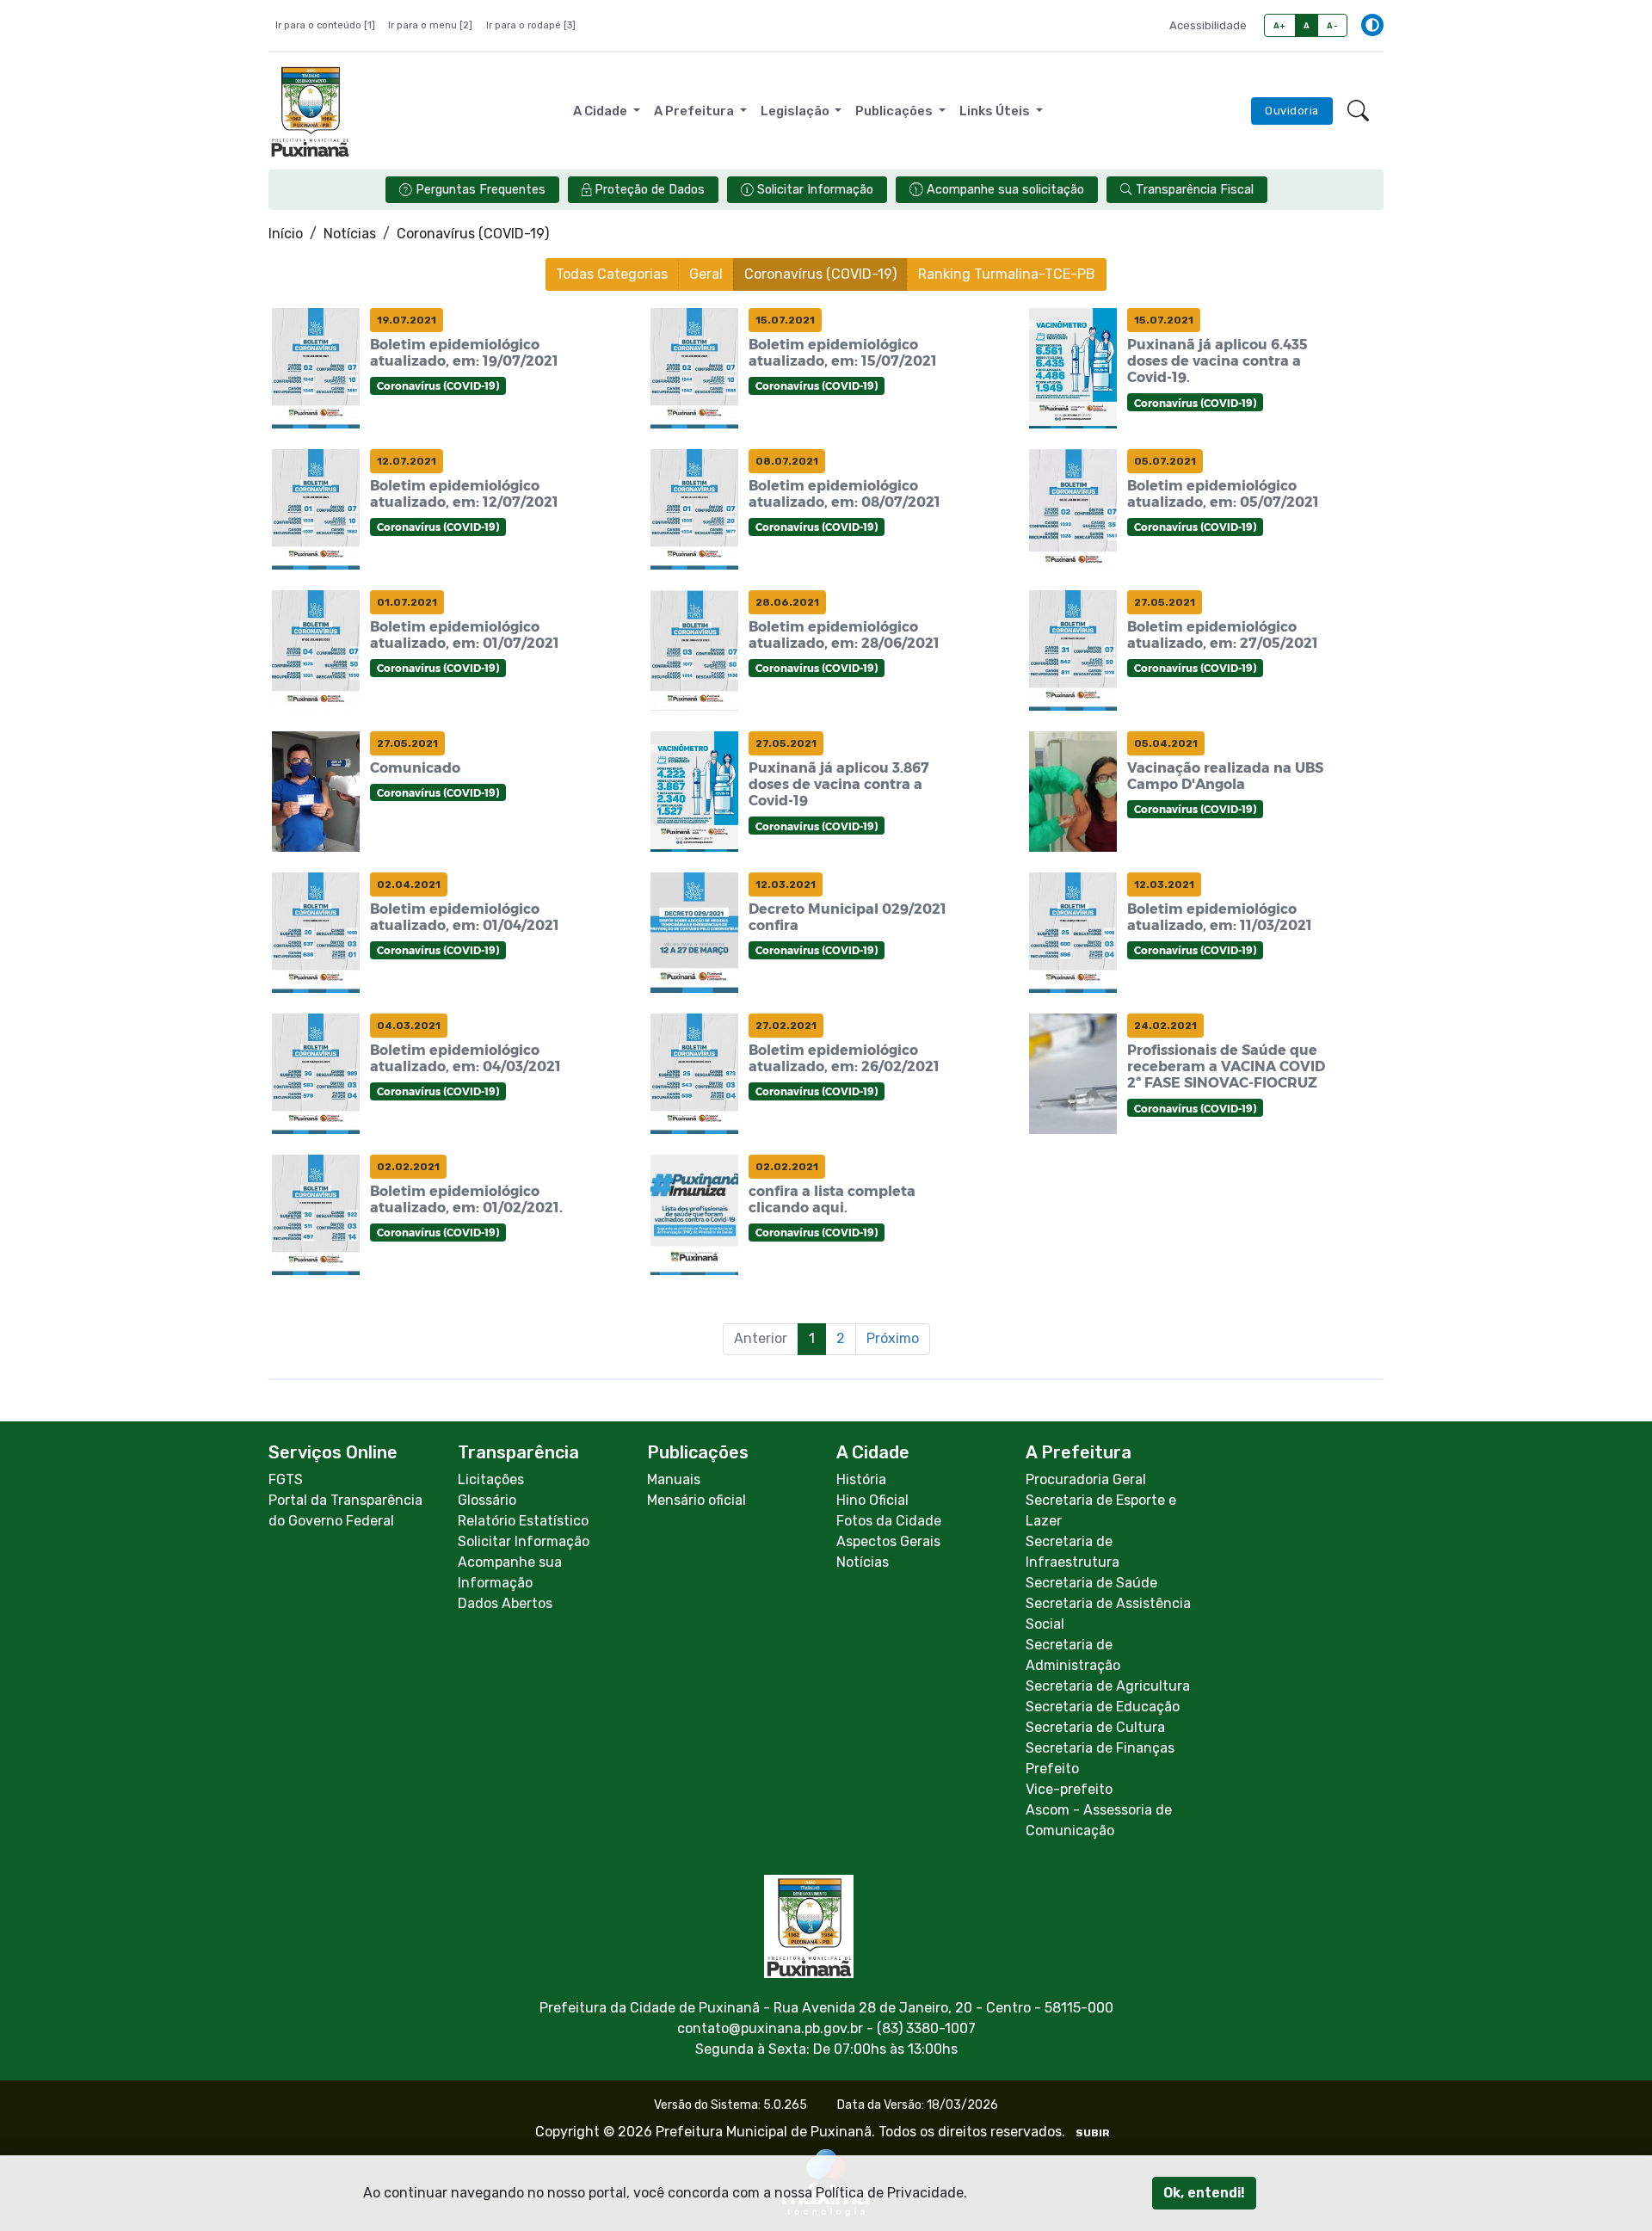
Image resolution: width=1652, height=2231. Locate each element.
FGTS (286, 1479)
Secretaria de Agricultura (1108, 1686)
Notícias (350, 234)
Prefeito (1052, 1769)
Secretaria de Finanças (1100, 1748)
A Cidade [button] (601, 111)
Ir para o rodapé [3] (531, 25)
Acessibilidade (1208, 25)
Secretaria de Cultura (1095, 1727)
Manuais (674, 1479)
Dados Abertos (505, 1603)
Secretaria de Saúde (1091, 1583)
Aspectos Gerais (888, 1541)
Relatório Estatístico (523, 1521)
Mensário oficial (697, 1500)
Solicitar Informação (524, 1541)
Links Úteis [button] (996, 111)
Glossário (487, 1500)
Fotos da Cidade (889, 1521)
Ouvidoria (1292, 111)
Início (286, 234)
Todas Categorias (612, 274)
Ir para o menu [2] (430, 25)
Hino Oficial (872, 1500)
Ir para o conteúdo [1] (325, 25)
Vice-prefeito (1069, 1789)
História (861, 1479)
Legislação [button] (796, 111)
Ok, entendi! (1204, 2193)
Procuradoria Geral (1086, 1479)
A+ (1280, 25)
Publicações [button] (895, 111)
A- (1332, 25)
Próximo (893, 1338)
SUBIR (1093, 2133)
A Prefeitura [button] (695, 111)
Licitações (491, 1479)
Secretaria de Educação (1103, 1707)
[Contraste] (1372, 25)
